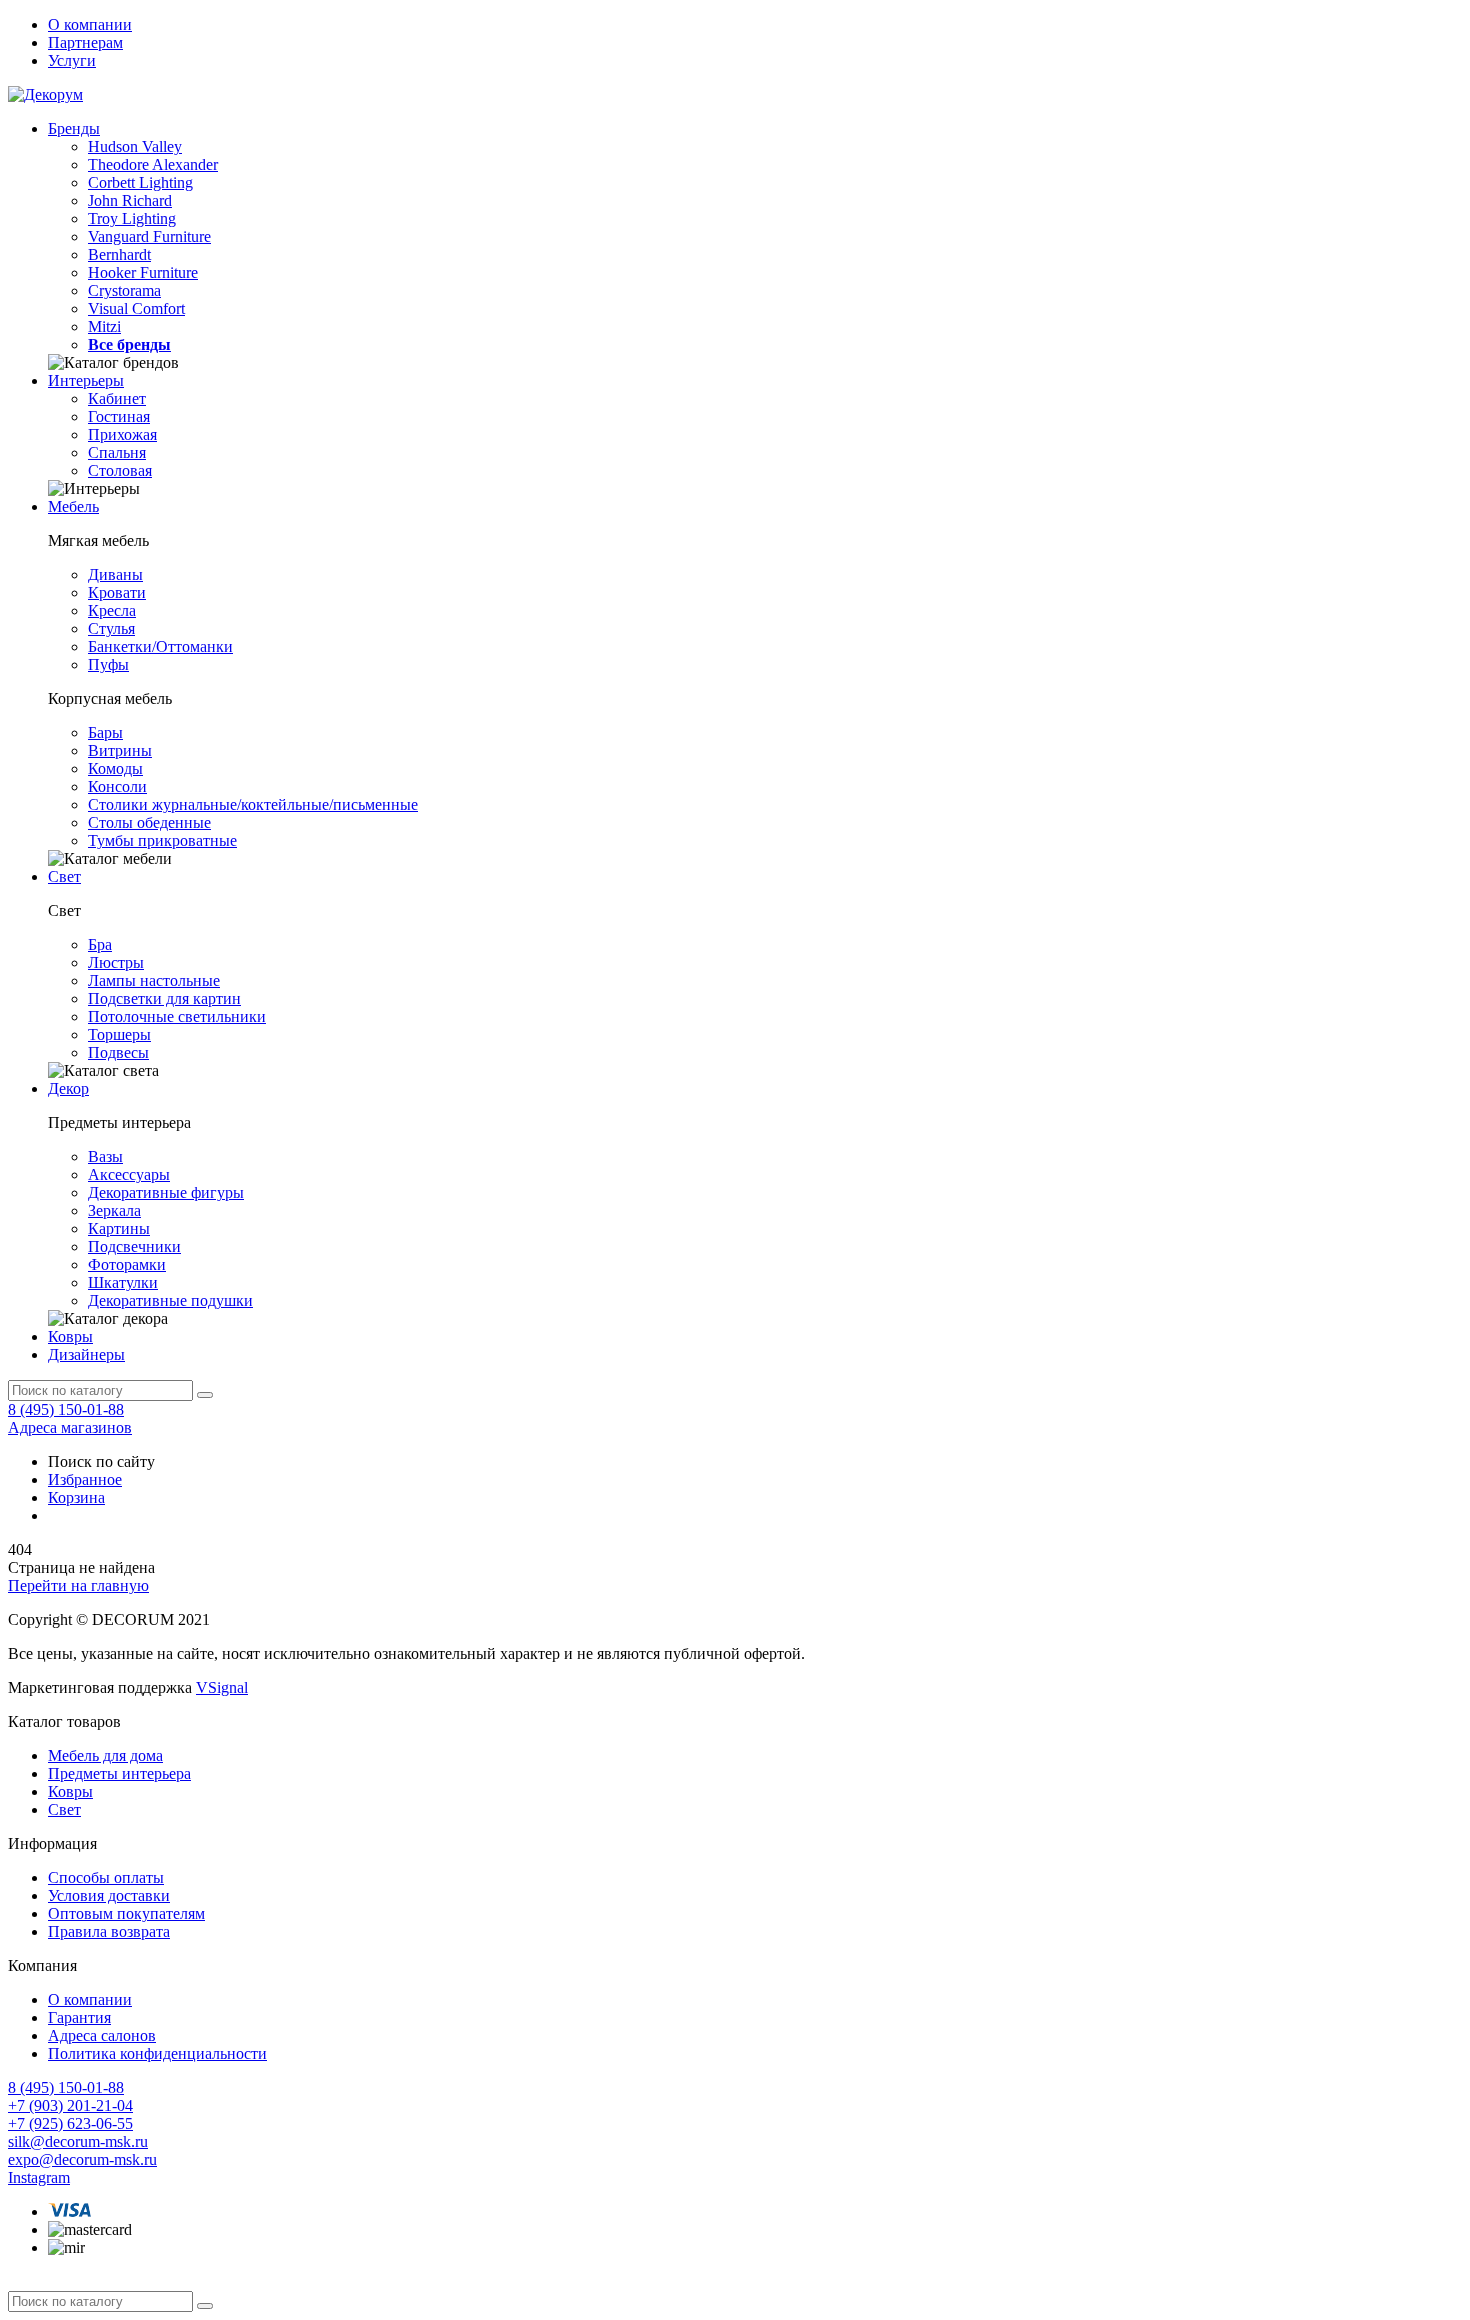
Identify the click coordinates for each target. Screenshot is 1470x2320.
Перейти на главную (78, 1585)
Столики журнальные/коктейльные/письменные (253, 804)
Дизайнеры (86, 1354)
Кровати (117, 592)
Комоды (115, 768)
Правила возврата (109, 1931)
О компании (90, 24)
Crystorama (124, 290)
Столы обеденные (149, 822)
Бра (100, 944)
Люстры (116, 962)
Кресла (112, 610)
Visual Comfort (136, 308)
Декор (68, 1088)
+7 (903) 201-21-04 (70, 2105)
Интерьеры (86, 380)
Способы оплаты (106, 1877)
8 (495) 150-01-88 (66, 1409)
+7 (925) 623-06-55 (70, 2123)
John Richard (130, 200)
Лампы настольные (154, 980)
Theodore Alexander (153, 164)
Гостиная (119, 416)
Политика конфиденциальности (157, 2053)
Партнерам (85, 42)
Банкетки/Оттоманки (160, 646)
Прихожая (122, 434)
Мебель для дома (105, 1755)
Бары (105, 732)
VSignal (222, 1687)
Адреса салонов (102, 2035)
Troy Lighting (132, 218)
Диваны (115, 574)
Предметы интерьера (119, 1773)
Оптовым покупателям (126, 1913)
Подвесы (118, 1052)
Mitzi (104, 326)
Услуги (72, 60)
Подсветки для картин (164, 998)
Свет (64, 876)
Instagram (39, 2177)
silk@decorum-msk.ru (78, 2141)
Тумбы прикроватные (162, 840)
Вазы (105, 1156)
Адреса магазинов (70, 1427)
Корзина (76, 1497)
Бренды (74, 128)
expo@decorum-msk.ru (82, 2159)
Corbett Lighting (140, 182)
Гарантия (79, 2017)
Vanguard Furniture (149, 236)
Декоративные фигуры (166, 1192)
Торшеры (119, 1034)
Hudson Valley (135, 146)
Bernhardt (119, 254)
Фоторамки (127, 1264)
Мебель (73, 506)
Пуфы (108, 664)
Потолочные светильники (177, 1016)
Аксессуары (129, 1174)
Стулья (111, 628)
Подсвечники (134, 1246)
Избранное (85, 1479)
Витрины (120, 750)
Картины (119, 1228)
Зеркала (114, 1210)
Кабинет (117, 398)
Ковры (70, 1336)
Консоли (117, 786)
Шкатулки (123, 1282)
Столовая (120, 470)
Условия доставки (109, 1895)
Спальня (117, 452)
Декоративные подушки (170, 1300)
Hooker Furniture (143, 272)
